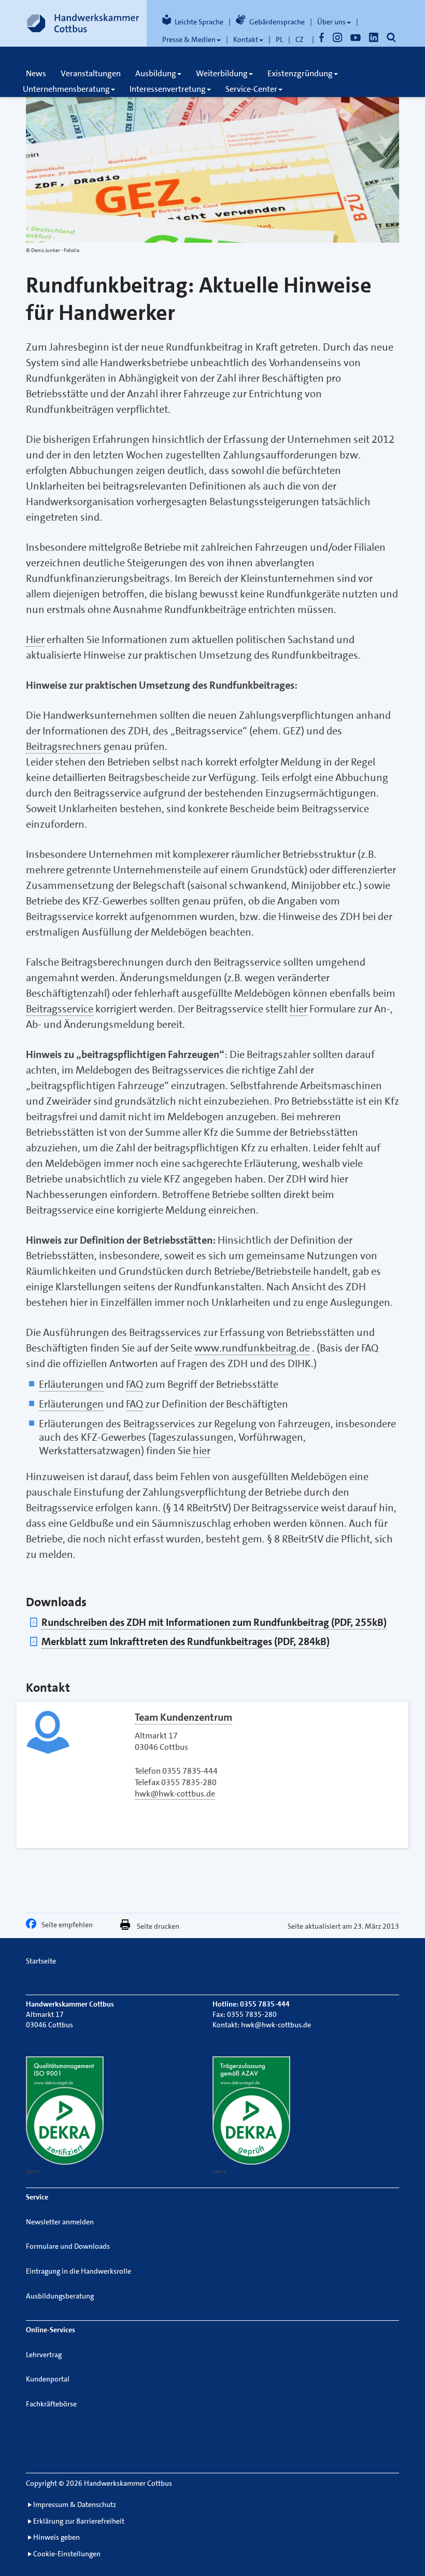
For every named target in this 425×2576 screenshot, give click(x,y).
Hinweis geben (56, 2537)
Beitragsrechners (64, 746)
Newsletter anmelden (60, 2222)
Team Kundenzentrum (183, 1717)
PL (279, 39)
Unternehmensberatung (66, 89)
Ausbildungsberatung (60, 2296)
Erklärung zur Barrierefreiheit (79, 2521)
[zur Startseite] (83, 23)
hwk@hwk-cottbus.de (175, 1794)
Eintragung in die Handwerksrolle (79, 2271)
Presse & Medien (189, 39)
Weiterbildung (222, 73)
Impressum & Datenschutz (75, 2504)
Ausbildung (156, 73)
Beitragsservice (60, 1009)
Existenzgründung (300, 73)
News (36, 73)
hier (299, 1009)
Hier (35, 639)
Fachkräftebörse (51, 2404)
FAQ (134, 1384)
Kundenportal (48, 2379)
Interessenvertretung (168, 89)
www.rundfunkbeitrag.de (252, 1348)
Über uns (331, 22)
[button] (34, 1926)
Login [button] (193, 57)
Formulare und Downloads (68, 2246)
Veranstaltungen (91, 73)
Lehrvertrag (44, 2355)
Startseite (41, 1961)
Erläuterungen (71, 1384)
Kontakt (246, 39)
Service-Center (251, 89)
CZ (300, 39)
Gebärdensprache (277, 22)
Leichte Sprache (199, 22)
